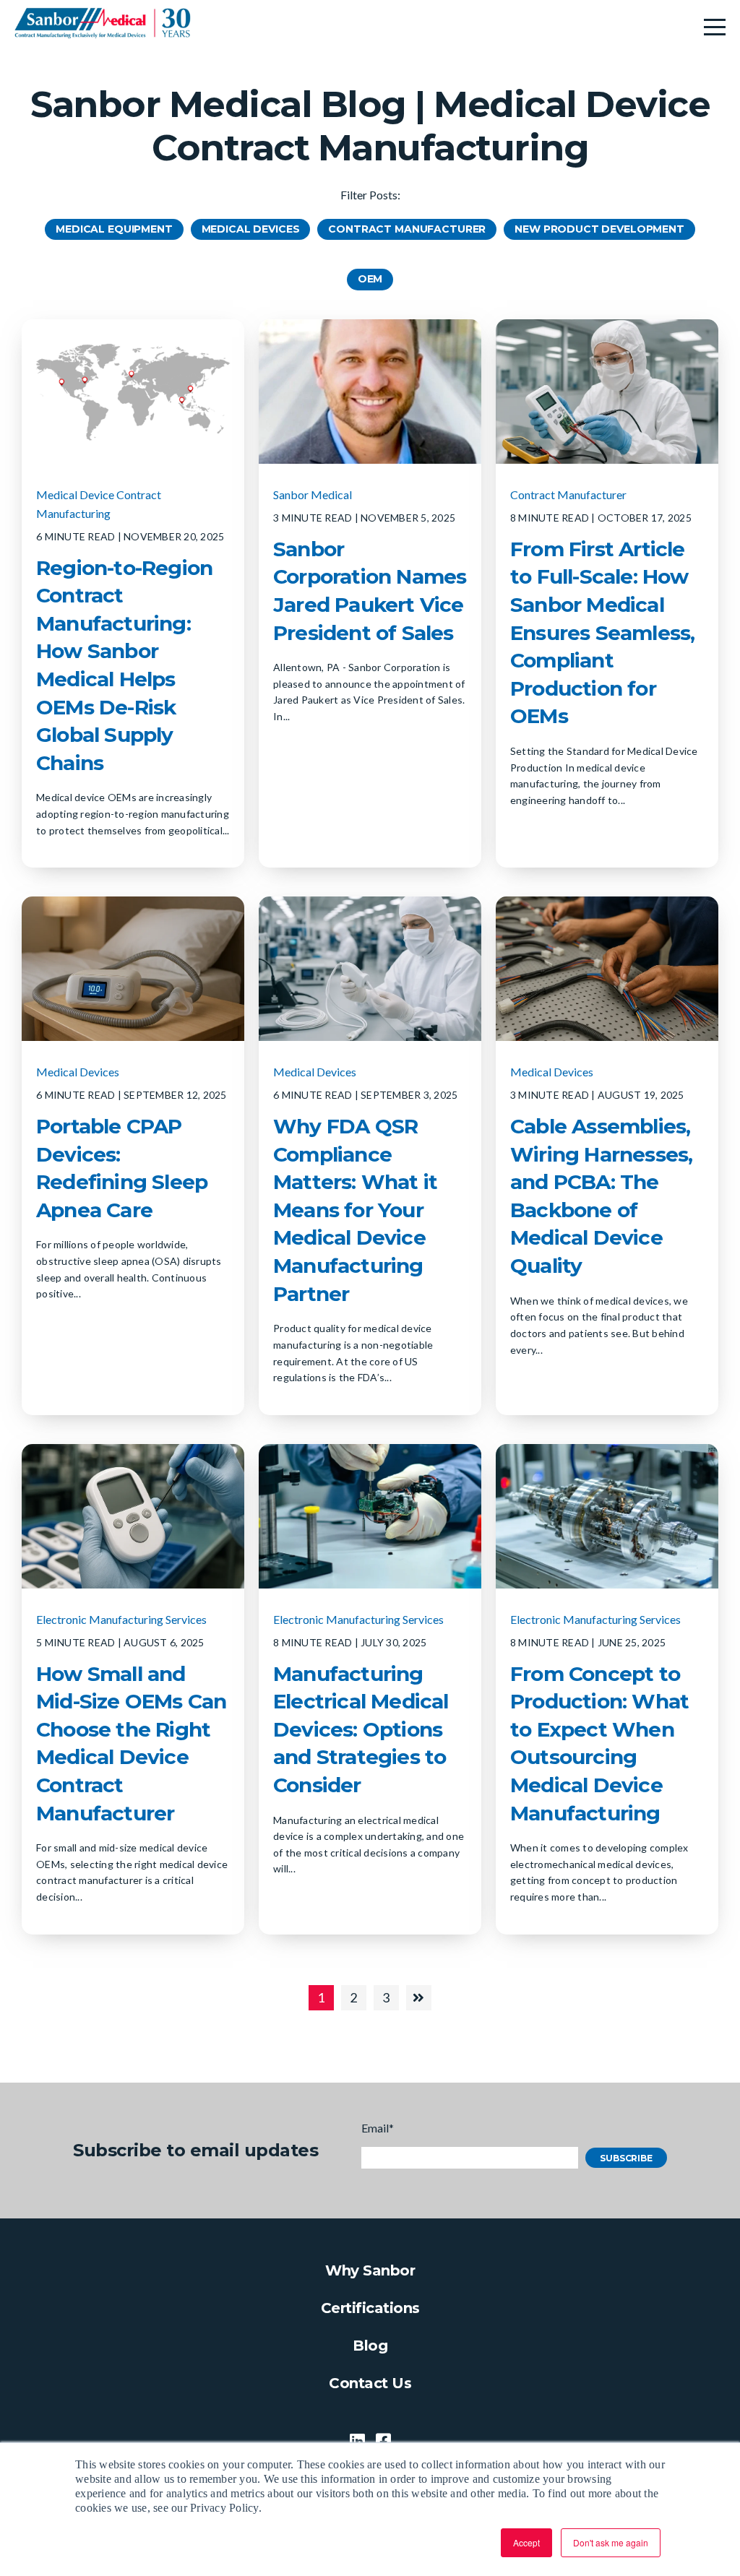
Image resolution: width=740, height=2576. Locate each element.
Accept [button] (526, 2542)
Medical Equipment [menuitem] (114, 229)
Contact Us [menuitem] (370, 2383)
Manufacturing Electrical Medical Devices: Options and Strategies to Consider (361, 1729)
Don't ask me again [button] (611, 2542)
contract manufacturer (568, 494)
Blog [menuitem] (370, 2346)
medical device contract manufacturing (99, 504)
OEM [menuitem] (370, 279)
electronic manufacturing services (121, 1619)
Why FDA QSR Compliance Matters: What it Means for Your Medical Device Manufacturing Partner (355, 1210)
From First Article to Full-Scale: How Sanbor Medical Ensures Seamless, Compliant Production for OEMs (602, 633)
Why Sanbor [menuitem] (370, 2270)
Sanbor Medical (313, 494)
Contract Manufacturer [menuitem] (407, 229)
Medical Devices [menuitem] (251, 229)
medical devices (78, 1072)
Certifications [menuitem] (370, 2308)
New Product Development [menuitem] (599, 229)
